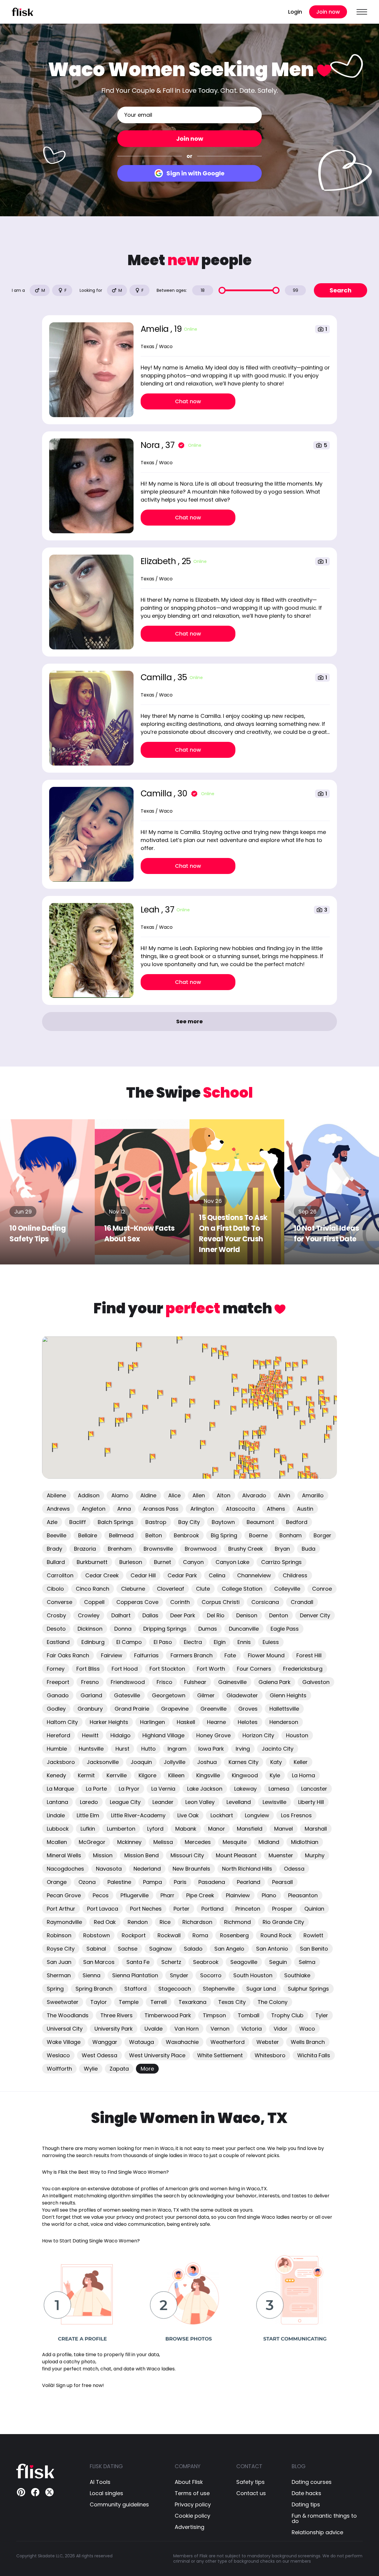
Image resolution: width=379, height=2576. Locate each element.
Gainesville (232, 1682)
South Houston (253, 1975)
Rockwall (169, 1935)
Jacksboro (61, 1762)
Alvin (284, 1495)
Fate (230, 1655)
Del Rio (216, 1615)
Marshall (316, 1829)
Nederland (147, 1869)
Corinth (180, 1602)
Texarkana (192, 2002)
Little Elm (88, 1815)
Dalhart (121, 1615)
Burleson (131, 1562)
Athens (276, 1509)
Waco (307, 2029)
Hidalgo (121, 1735)
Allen (199, 1495)
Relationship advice (317, 2532)
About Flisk (189, 2482)
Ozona (87, 1882)
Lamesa (279, 1789)
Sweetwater (63, 2002)
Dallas (150, 1615)
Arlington (202, 1509)
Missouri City (187, 1855)
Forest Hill (309, 1655)
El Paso (163, 1642)
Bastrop (156, 1522)
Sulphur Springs (308, 1989)
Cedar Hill (143, 1575)
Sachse (128, 1949)
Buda (309, 1549)
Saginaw (161, 1949)
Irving (243, 1749)
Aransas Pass (161, 1509)
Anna (124, 1509)
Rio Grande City (283, 1922)
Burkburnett (92, 1562)
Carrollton (60, 1575)
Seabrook (206, 1962)
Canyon (193, 1562)
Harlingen (152, 1722)
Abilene (56, 1495)
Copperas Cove (137, 1602)
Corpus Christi (221, 1602)
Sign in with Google (195, 173)
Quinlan (314, 1909)
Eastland (58, 1642)
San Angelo (229, 1949)
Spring (55, 1989)
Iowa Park (211, 1749)
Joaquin (141, 1762)
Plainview (238, 1895)
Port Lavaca (103, 1909)
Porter (182, 1909)
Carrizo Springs (281, 1562)
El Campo (129, 1642)
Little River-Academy (138, 1815)
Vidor (281, 2029)
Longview (257, 1815)
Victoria (252, 2029)
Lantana (57, 1802)
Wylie (91, 2069)
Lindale (56, 1815)
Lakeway (245, 1789)
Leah (151, 910)
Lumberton (121, 1829)
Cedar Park (182, 1575)
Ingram (177, 1749)
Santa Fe (138, 1962)
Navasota (109, 1869)
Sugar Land (261, 1989)
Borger (322, 1535)
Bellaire (88, 1535)
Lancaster (314, 1789)
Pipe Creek (200, 1895)
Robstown (97, 1935)
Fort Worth (211, 1669)
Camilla (157, 677)
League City (125, 1802)
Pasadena (212, 1882)
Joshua (207, 1762)
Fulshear (195, 1682)
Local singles (106, 2493)
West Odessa (99, 2055)
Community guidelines (119, 2505)
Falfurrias (146, 1655)
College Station (242, 1589)
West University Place (157, 2055)
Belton (154, 1535)
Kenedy (56, 1775)
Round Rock (276, 1935)
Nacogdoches (65, 1869)
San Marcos (99, 1962)
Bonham (291, 1535)
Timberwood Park (168, 2015)
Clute (203, 1589)
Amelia (156, 329)
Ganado (58, 1695)
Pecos (101, 1895)
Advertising (189, 2527)
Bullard (56, 1562)
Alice (174, 1495)
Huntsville (91, 1749)
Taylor (99, 2002)
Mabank (186, 1829)
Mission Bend (142, 1855)
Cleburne (133, 1589)
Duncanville (244, 1629)
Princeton (248, 1909)
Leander (163, 1802)
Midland (269, 1842)
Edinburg (93, 1642)
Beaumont (260, 1522)
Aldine (148, 1495)
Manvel (284, 1829)
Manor (217, 1829)
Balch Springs (116, 1522)
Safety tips (250, 2482)
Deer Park (183, 1615)
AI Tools (100, 2482)
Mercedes (198, 1842)
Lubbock (58, 1829)
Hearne (216, 1722)
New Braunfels (191, 1869)
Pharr (167, 1895)
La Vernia (163, 1789)
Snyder (179, 1975)
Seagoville (244, 1962)
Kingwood (245, 1775)
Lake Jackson (205, 1789)
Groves (248, 1709)
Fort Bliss (88, 1669)
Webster (268, 2042)
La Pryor (129, 1789)
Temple (129, 2002)
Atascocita (240, 1509)
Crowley (89, 1615)
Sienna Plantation (135, 1975)
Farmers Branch (192, 1655)
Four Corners (254, 1669)
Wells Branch (308, 2042)
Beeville (57, 1535)
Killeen (176, 1775)
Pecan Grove (64, 1895)
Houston (297, 1735)
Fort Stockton (167, 1669)
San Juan (59, 1962)
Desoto (56, 1629)
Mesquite (235, 1842)
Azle (52, 1522)
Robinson (59, 1935)
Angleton (94, 1509)
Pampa (152, 1882)
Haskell (186, 1722)
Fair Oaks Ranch (68, 1655)
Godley (56, 1709)
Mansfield (250, 1829)
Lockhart (222, 1815)
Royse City (61, 1949)
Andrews (58, 1509)
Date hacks (306, 2493)
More (147, 2069)
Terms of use (192, 2493)
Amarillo (313, 1495)
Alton (224, 1495)
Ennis (244, 1642)
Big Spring (224, 1535)
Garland (91, 1695)
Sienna (91, 1975)
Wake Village (64, 2042)
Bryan (282, 1549)
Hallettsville (284, 1709)
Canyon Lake (232, 1562)
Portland (212, 1909)
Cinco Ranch (93, 1589)
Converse (60, 1602)
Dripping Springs (165, 1629)
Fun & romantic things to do (324, 2519)
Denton (279, 1615)
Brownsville (158, 1549)
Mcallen (57, 1842)
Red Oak (105, 1922)
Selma (307, 1962)
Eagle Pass (285, 1629)
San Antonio (272, 1949)
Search (341, 290)
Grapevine (175, 1709)
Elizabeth (159, 561)
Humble (57, 1749)
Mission (103, 1855)
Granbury (90, 1709)
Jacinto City (278, 1749)
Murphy (315, 1855)
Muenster (281, 1855)
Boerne (258, 1535)
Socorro (211, 1975)
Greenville (213, 1709)
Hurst (122, 1749)
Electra (193, 1642)
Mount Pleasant (236, 1855)
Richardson (197, 1922)
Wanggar (105, 2042)
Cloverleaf (171, 1589)
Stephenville (219, 1989)
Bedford (297, 1522)
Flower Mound (266, 1655)
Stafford (135, 1989)
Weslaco (58, 2055)
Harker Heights (109, 1722)
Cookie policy (192, 2516)
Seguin (278, 1962)
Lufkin (88, 1829)
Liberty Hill (311, 1802)
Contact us (251, 2493)
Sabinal (96, 1949)
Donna (123, 1629)
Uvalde (154, 2029)
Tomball (249, 2015)
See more (189, 1021)
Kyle (275, 1775)
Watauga (142, 2042)
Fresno (90, 1682)
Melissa (163, 1842)
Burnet (163, 1562)
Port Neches (146, 1909)
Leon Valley (200, 1802)
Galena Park (274, 1682)
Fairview (112, 1655)
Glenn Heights (288, 1695)
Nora (151, 445)
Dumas (208, 1629)
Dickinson (90, 1629)
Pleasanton (303, 1895)
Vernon (220, 2029)
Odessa (294, 1869)
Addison (89, 1495)
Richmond (237, 1922)
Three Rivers (117, 2015)
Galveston (316, 1682)
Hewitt (90, 1735)
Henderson (284, 1722)
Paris (180, 1882)
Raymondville (64, 1922)
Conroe (322, 1589)
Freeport (58, 1682)
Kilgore (147, 1775)
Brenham (120, 1549)
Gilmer (206, 1695)
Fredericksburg (303, 1669)
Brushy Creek (246, 1549)
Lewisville (274, 1802)
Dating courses (312, 2482)
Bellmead (121, 1535)
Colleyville (287, 1589)
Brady (54, 1549)
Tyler (322, 2015)
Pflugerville (135, 1895)
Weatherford (228, 2042)
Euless (271, 1642)
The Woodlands (68, 2015)
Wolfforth (59, 2069)
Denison (247, 1615)
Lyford (155, 1829)
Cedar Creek (102, 1575)
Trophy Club (287, 2015)
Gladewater (242, 1695)
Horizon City (258, 1735)
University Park (114, 2029)
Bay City (189, 1522)
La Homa (303, 1775)
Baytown (223, 1522)
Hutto (148, 1749)
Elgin (220, 1642)
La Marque (60, 1789)
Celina (217, 1575)
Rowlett (313, 1935)
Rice (165, 1922)
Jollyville (175, 1762)
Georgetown (169, 1695)
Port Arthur (61, 1909)
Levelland (239, 1802)
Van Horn (187, 2029)
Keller (301, 1762)
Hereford (58, 1735)
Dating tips (306, 2505)
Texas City (232, 2002)
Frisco (164, 1682)
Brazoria (85, 1549)
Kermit (86, 1775)
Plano (269, 1895)
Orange (57, 1882)
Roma (200, 1935)
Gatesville (127, 1695)
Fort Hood (125, 1669)
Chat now (188, 401)
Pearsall (282, 1882)
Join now (328, 12)
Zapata (119, 2069)
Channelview (254, 1575)
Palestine (119, 1882)
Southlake (297, 1975)
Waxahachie (182, 2042)
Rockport (134, 1935)
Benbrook (186, 1535)
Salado (193, 1949)
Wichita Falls (314, 2055)
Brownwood (201, 1549)
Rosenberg (234, 1935)
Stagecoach (175, 1989)
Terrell (159, 2002)
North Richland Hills (247, 1869)
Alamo (120, 1495)
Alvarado (254, 1495)
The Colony (273, 2002)
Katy (276, 1762)
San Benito (314, 1949)
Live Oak (188, 1815)
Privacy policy (193, 2505)
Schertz (171, 1962)
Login (295, 12)
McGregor (92, 1842)
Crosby (56, 1615)
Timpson (214, 2015)
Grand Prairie (132, 1709)
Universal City (65, 2029)
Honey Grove (213, 1735)
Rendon (138, 1922)
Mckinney (129, 1842)
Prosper (282, 1909)
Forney (56, 1669)
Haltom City (62, 1722)
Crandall (302, 1602)
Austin (305, 1509)
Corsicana (265, 1602)
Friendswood (128, 1682)
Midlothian (305, 1842)
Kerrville (117, 1775)
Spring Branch (94, 1989)
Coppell (94, 1602)
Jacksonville (103, 1762)
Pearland (249, 1882)
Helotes (248, 1722)
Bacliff (78, 1522)
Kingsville (208, 1775)
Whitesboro (270, 2055)
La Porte (96, 1789)
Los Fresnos (296, 1815)
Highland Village (163, 1735)
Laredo (89, 1802)
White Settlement (220, 2055)
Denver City (315, 1615)
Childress (295, 1575)
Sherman (59, 1975)
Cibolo (55, 1589)
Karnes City (244, 1762)
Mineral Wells (64, 1855)
